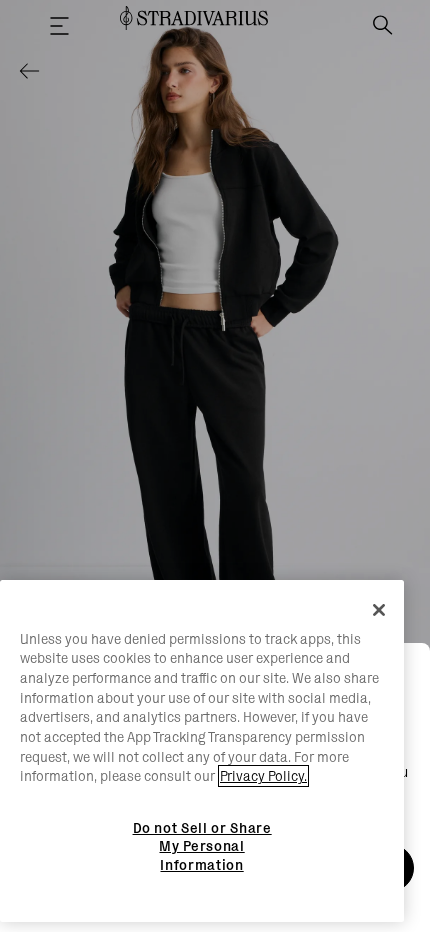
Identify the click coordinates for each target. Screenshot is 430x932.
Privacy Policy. (263, 776)
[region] (202, 751)
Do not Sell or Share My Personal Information (202, 846)
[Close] (379, 610)
